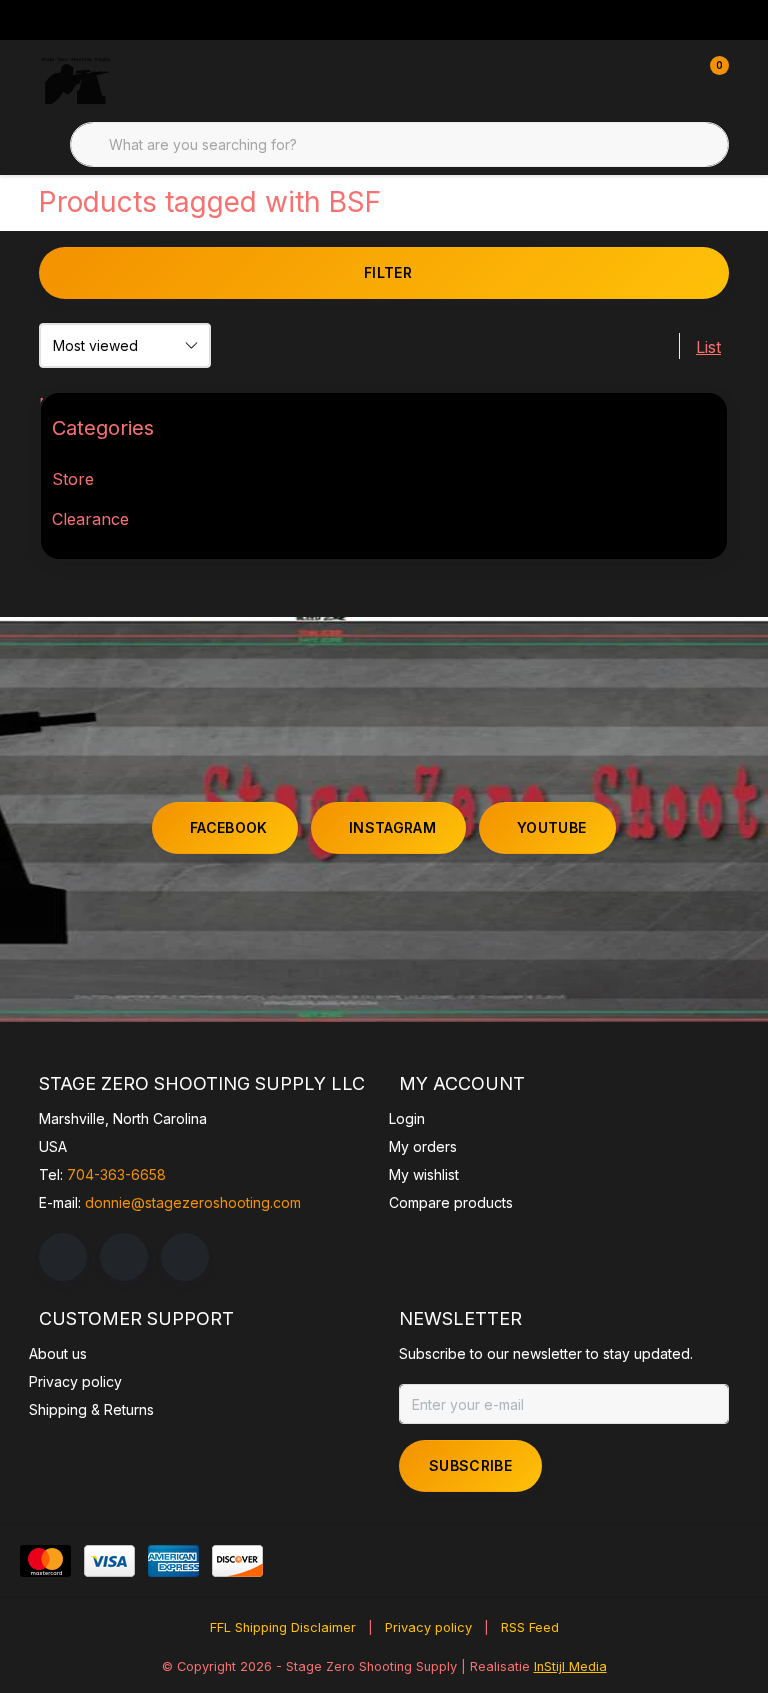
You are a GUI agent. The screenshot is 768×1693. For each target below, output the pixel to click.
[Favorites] (672, 80)
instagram (392, 827)
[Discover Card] (237, 1561)
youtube (551, 827)
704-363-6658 (116, 1174)
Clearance (90, 519)
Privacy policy (428, 1627)
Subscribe (470, 1465)
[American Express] (173, 1561)
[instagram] (124, 1257)
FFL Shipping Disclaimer (283, 1627)
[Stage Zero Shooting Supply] (76, 80)
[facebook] (63, 1257)
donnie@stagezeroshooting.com (193, 1202)
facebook (229, 827)
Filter (388, 272)
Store (73, 479)
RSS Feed (530, 1627)
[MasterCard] (45, 1561)
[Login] (634, 80)
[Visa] (109, 1561)
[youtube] (185, 1257)
